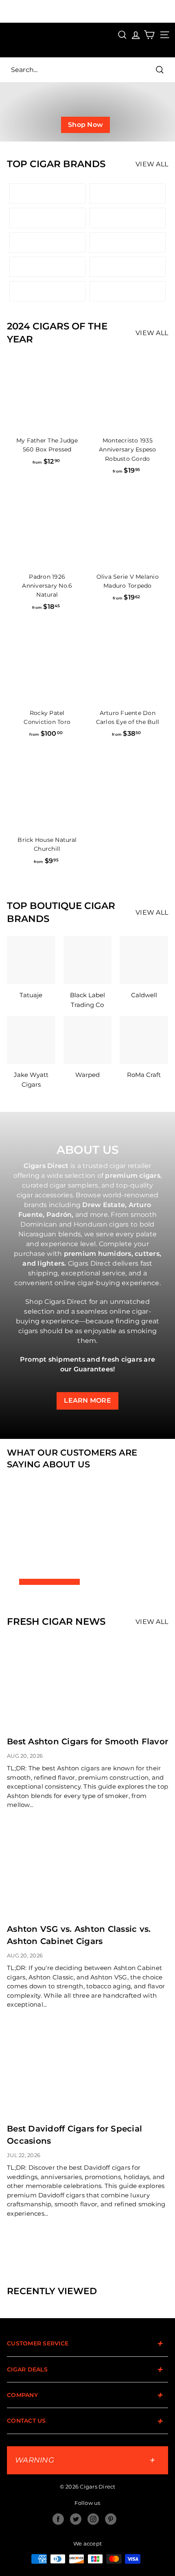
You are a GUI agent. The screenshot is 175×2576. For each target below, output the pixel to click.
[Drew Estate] (47, 218)
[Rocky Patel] (128, 291)
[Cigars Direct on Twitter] (76, 2519)
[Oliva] (47, 242)
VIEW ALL (152, 164)
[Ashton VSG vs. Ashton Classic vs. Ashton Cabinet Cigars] (87, 1871)
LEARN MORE (87, 1400)
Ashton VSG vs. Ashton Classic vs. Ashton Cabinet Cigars (79, 1935)
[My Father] (128, 242)
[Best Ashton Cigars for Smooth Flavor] (87, 1684)
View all (152, 333)
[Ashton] (128, 218)
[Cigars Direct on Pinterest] (111, 2519)
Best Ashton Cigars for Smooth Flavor (87, 1741)
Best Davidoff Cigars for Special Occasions (74, 2135)
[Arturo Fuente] (47, 194)
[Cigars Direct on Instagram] (93, 2519)
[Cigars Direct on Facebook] (58, 2519)
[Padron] (128, 194)
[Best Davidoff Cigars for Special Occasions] (87, 2071)
